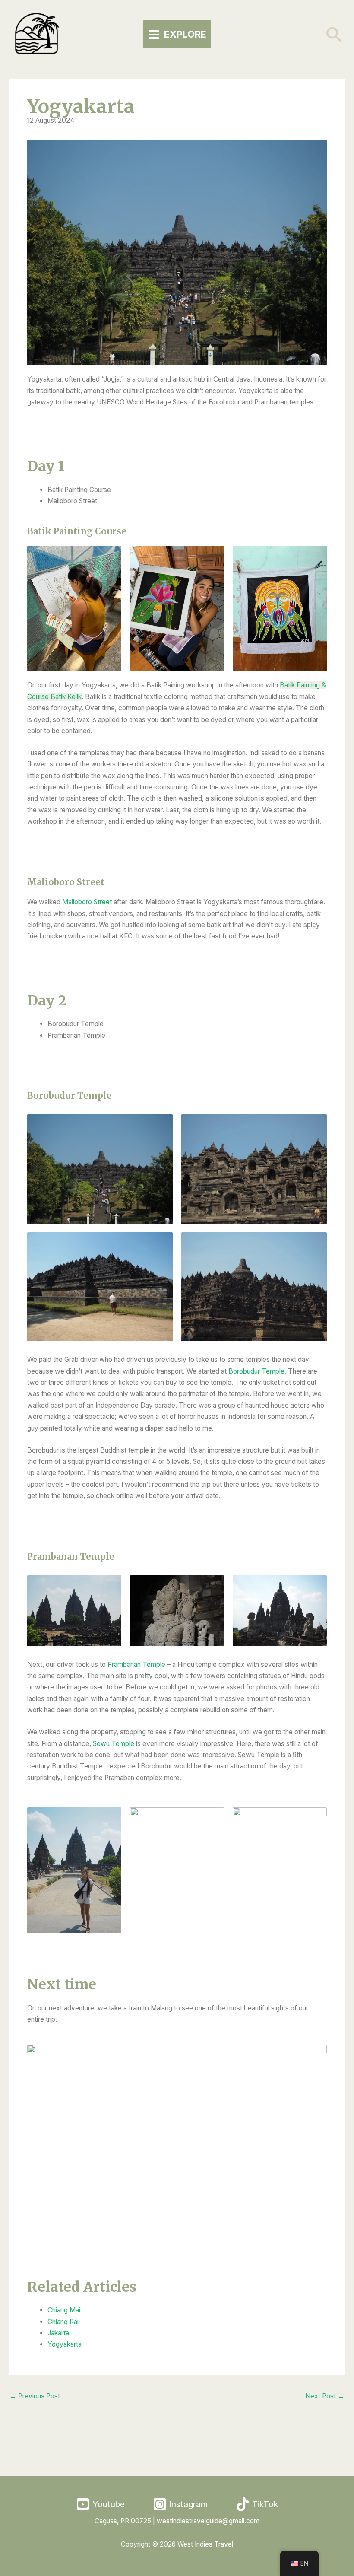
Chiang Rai (63, 2322)
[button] (335, 35)
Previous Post (35, 2396)
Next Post (325, 2396)
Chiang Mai (64, 2310)
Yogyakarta (65, 2344)
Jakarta (58, 2333)
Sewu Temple (114, 1744)
